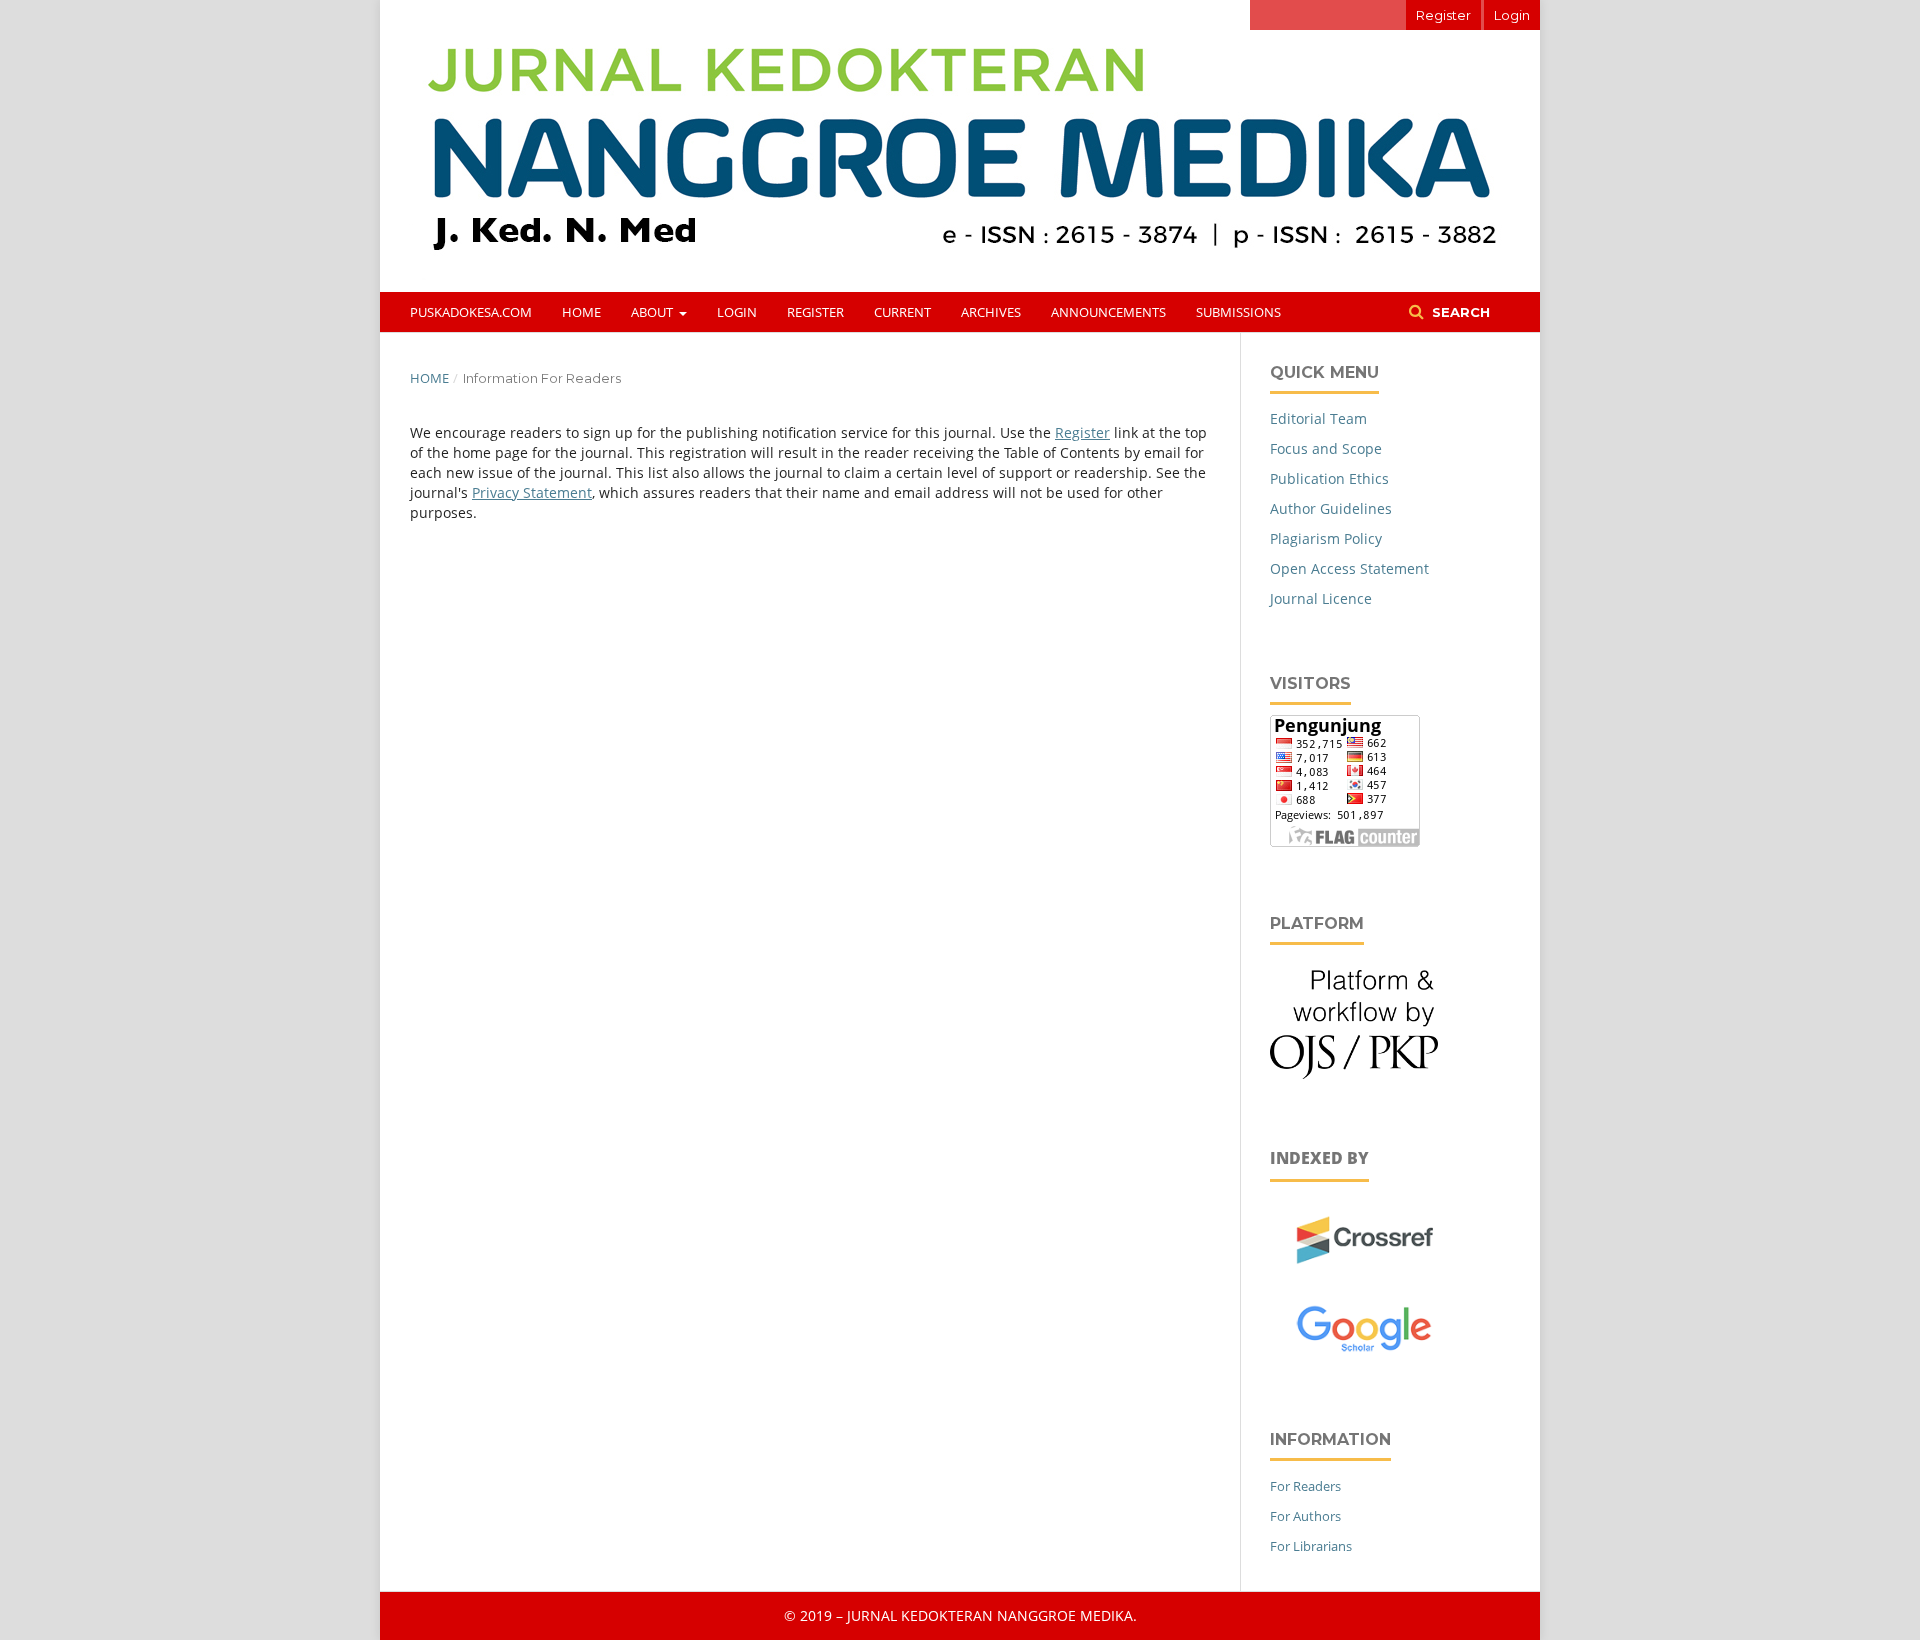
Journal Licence (1321, 598)
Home (581, 312)
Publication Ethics (1329, 478)
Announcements (1108, 312)
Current (902, 312)
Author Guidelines (1331, 508)
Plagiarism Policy (1326, 538)
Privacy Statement (532, 492)
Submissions (1238, 312)
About (653, 312)
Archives (991, 312)
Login (737, 312)
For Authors (1305, 1516)
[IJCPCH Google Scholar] (1366, 1357)
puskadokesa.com (471, 312)
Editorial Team (1318, 418)
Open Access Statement (1349, 568)
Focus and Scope (1326, 448)
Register (815, 312)
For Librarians (1311, 1546)
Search (1459, 312)
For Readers (1305, 1486)
